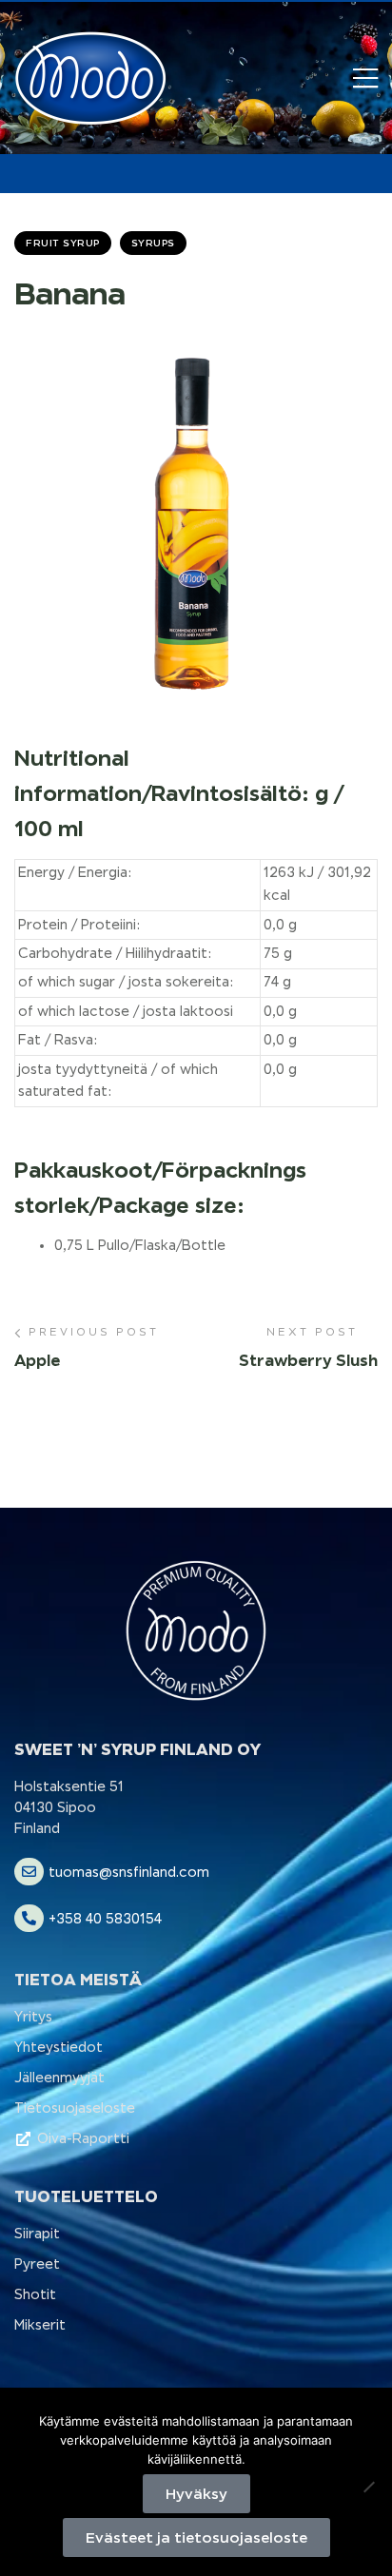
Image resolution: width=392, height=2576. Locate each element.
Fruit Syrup (63, 243)
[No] (368, 2487)
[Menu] (365, 78)
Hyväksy (196, 2494)
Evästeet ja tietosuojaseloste (196, 2537)
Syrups (153, 243)
